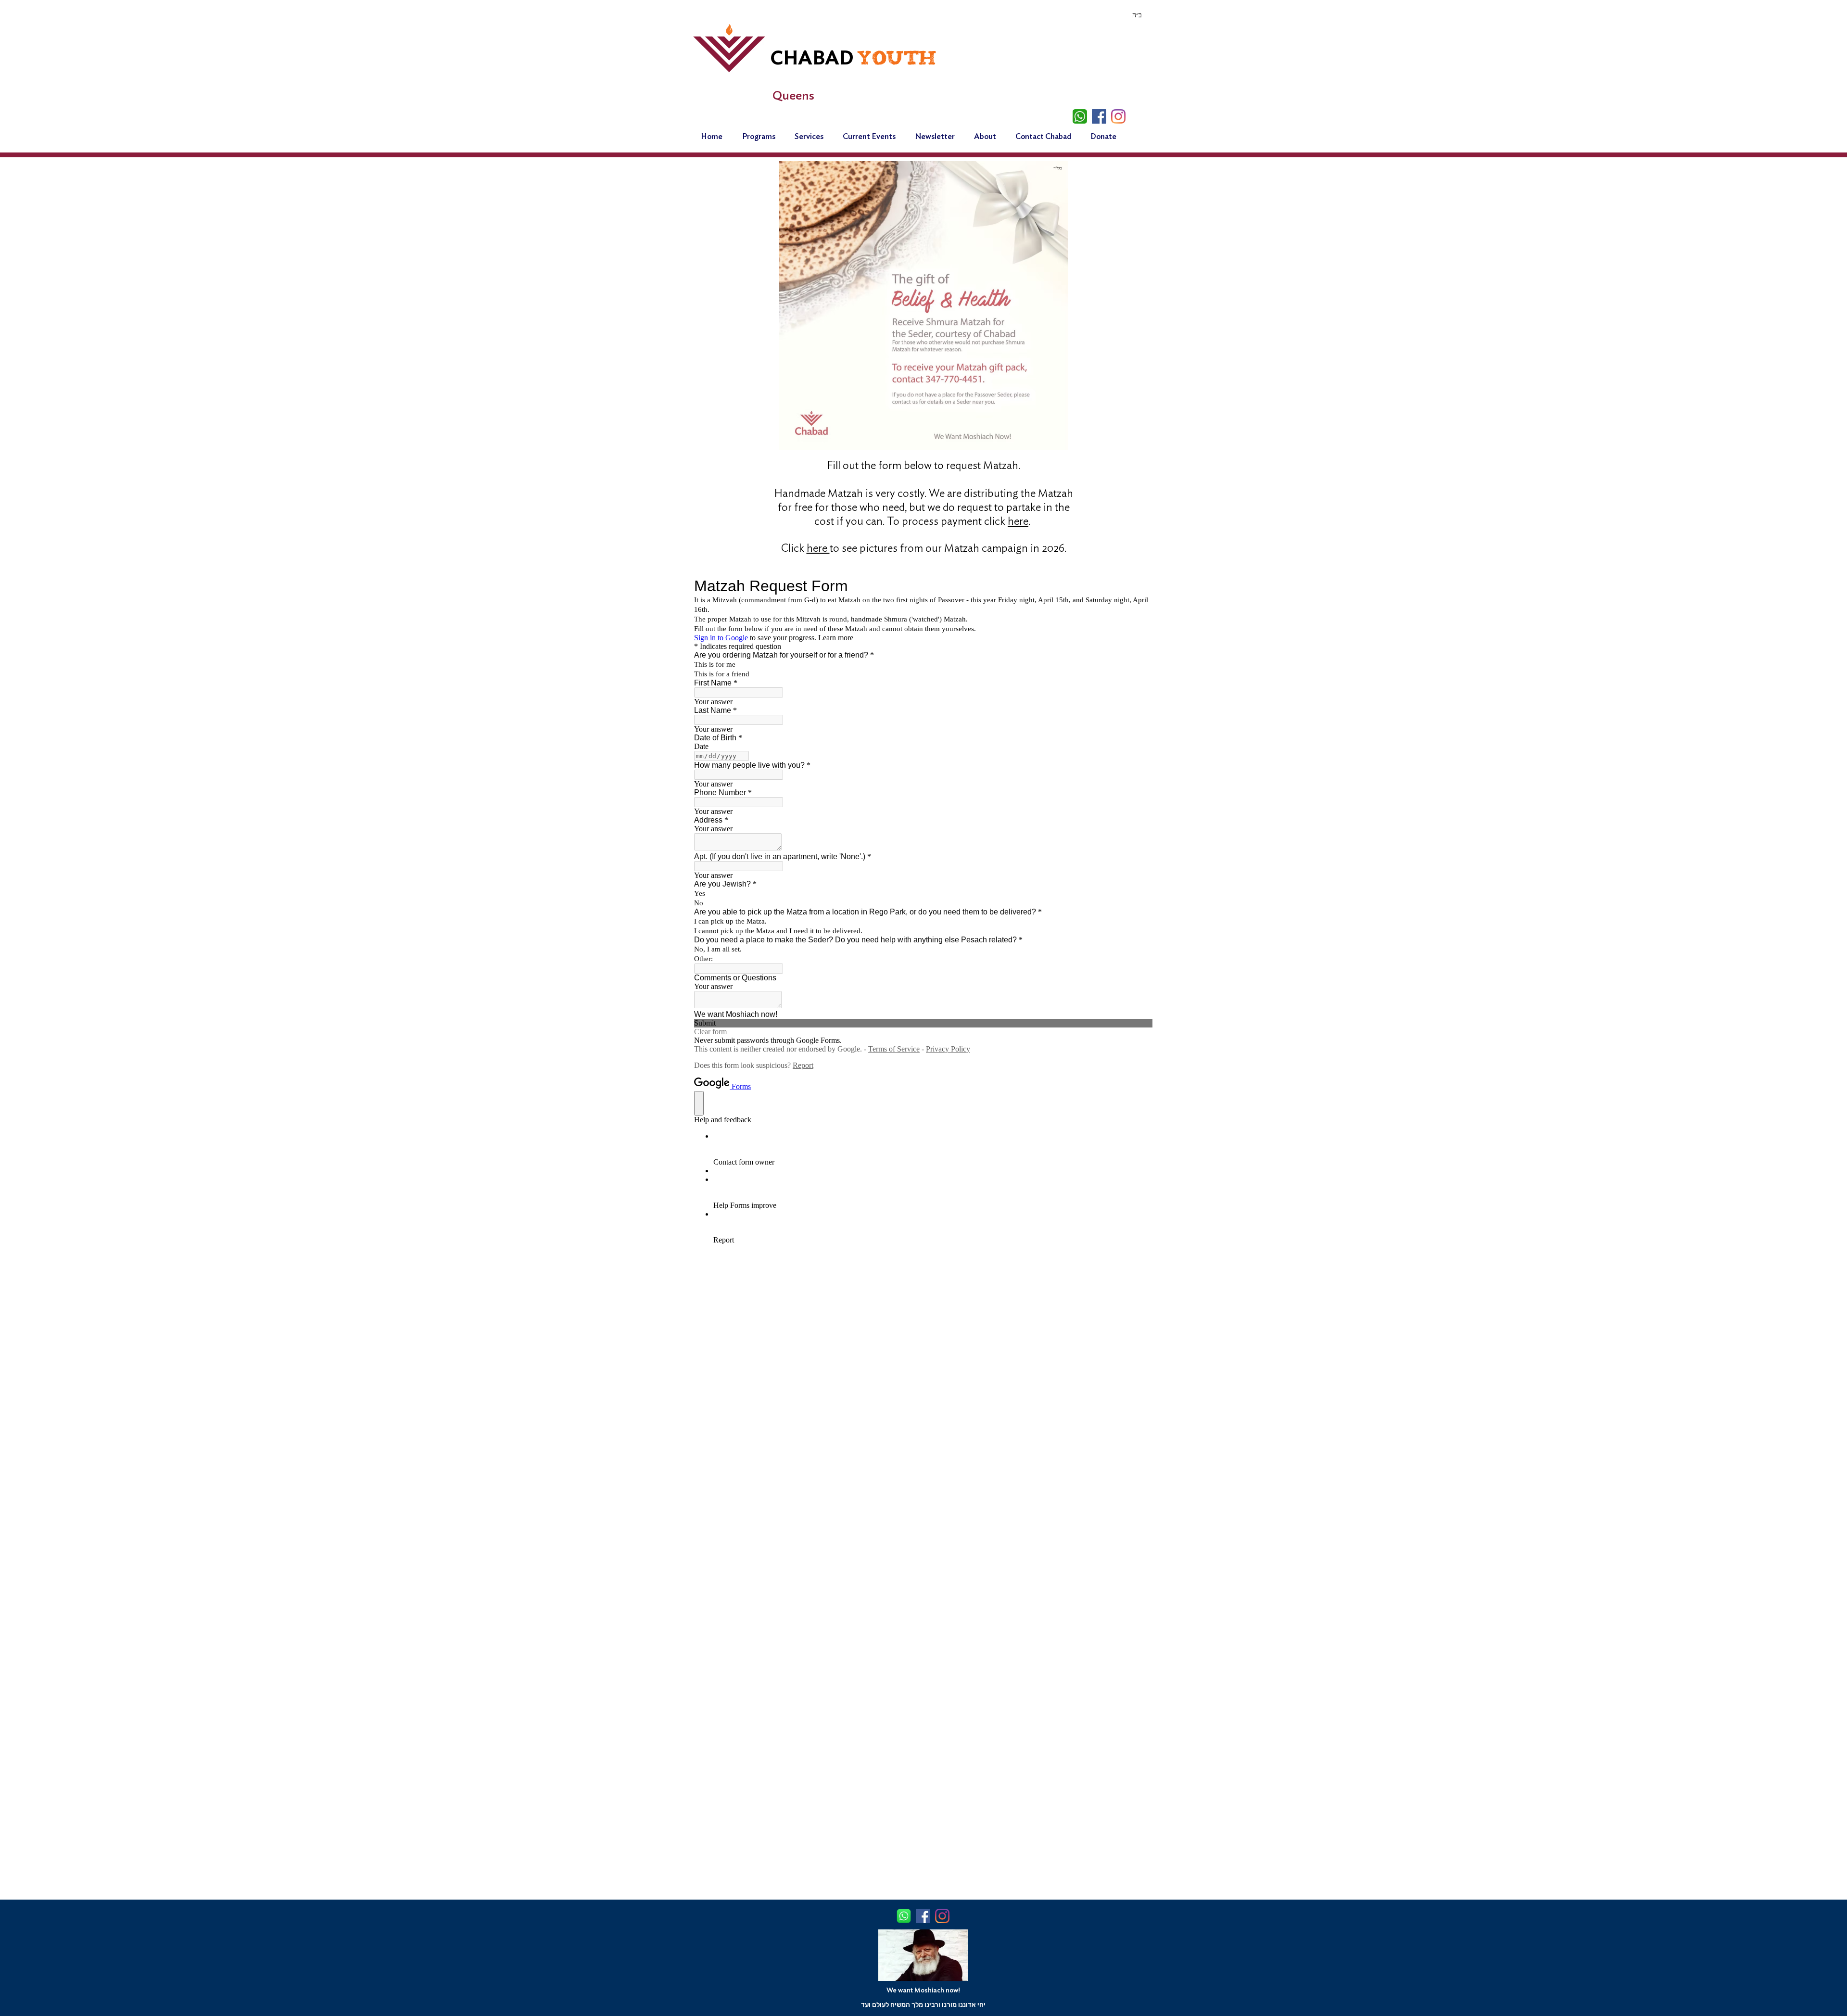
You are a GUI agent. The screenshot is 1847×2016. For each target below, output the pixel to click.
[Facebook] (1099, 116)
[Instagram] (1118, 116)
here (1018, 522)
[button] (985, 137)
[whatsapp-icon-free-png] (904, 1916)
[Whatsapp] (1080, 116)
